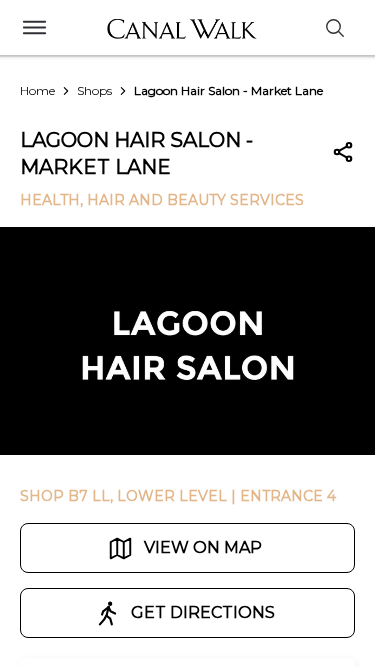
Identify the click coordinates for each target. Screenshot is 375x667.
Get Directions (203, 612)
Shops (94, 90)
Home (37, 90)
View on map (203, 547)
